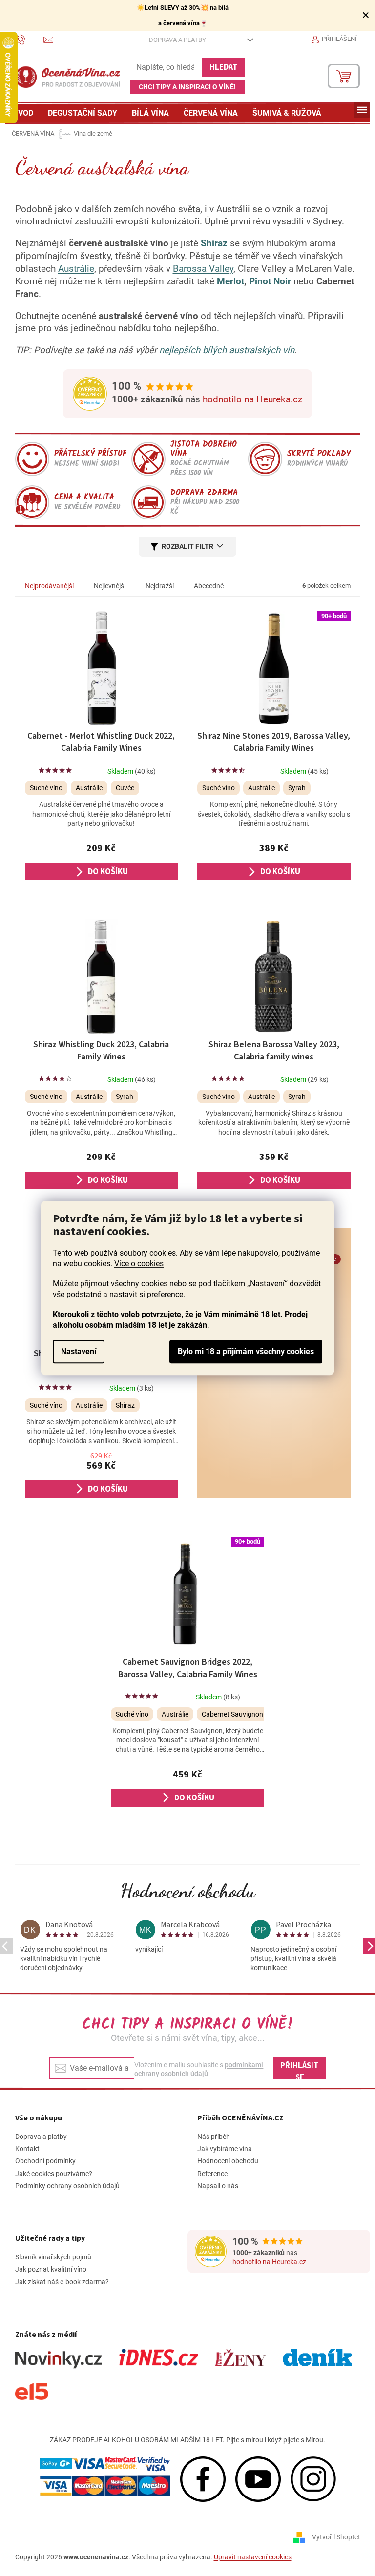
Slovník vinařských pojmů (53, 2257)
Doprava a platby (177, 40)
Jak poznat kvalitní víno (51, 2269)
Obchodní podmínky (45, 2161)
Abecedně (209, 586)
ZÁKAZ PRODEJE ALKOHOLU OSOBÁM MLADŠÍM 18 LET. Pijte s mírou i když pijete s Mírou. (187, 2440)
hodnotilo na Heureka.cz (252, 399)
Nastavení (79, 1351)
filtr (204, 546)
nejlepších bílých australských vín (227, 350)
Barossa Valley (203, 269)
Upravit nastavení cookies (253, 2557)
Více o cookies (139, 1264)
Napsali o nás (218, 2186)
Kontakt (27, 2149)
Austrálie (76, 269)
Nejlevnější (110, 586)
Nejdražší (160, 586)
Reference (212, 2174)
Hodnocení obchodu (188, 1891)
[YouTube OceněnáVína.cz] (258, 2478)
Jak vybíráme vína (225, 2149)
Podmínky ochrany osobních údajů (67, 2186)
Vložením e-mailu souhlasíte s (199, 2069)
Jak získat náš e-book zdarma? (62, 2282)
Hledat (223, 67)
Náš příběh (214, 2137)
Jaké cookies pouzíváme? (54, 2174)
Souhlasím (246, 1352)
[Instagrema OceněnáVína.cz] (313, 2478)
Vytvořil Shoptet (336, 2536)
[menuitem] (23, 113)
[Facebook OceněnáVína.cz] (203, 2478)
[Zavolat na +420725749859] (30, 39)
